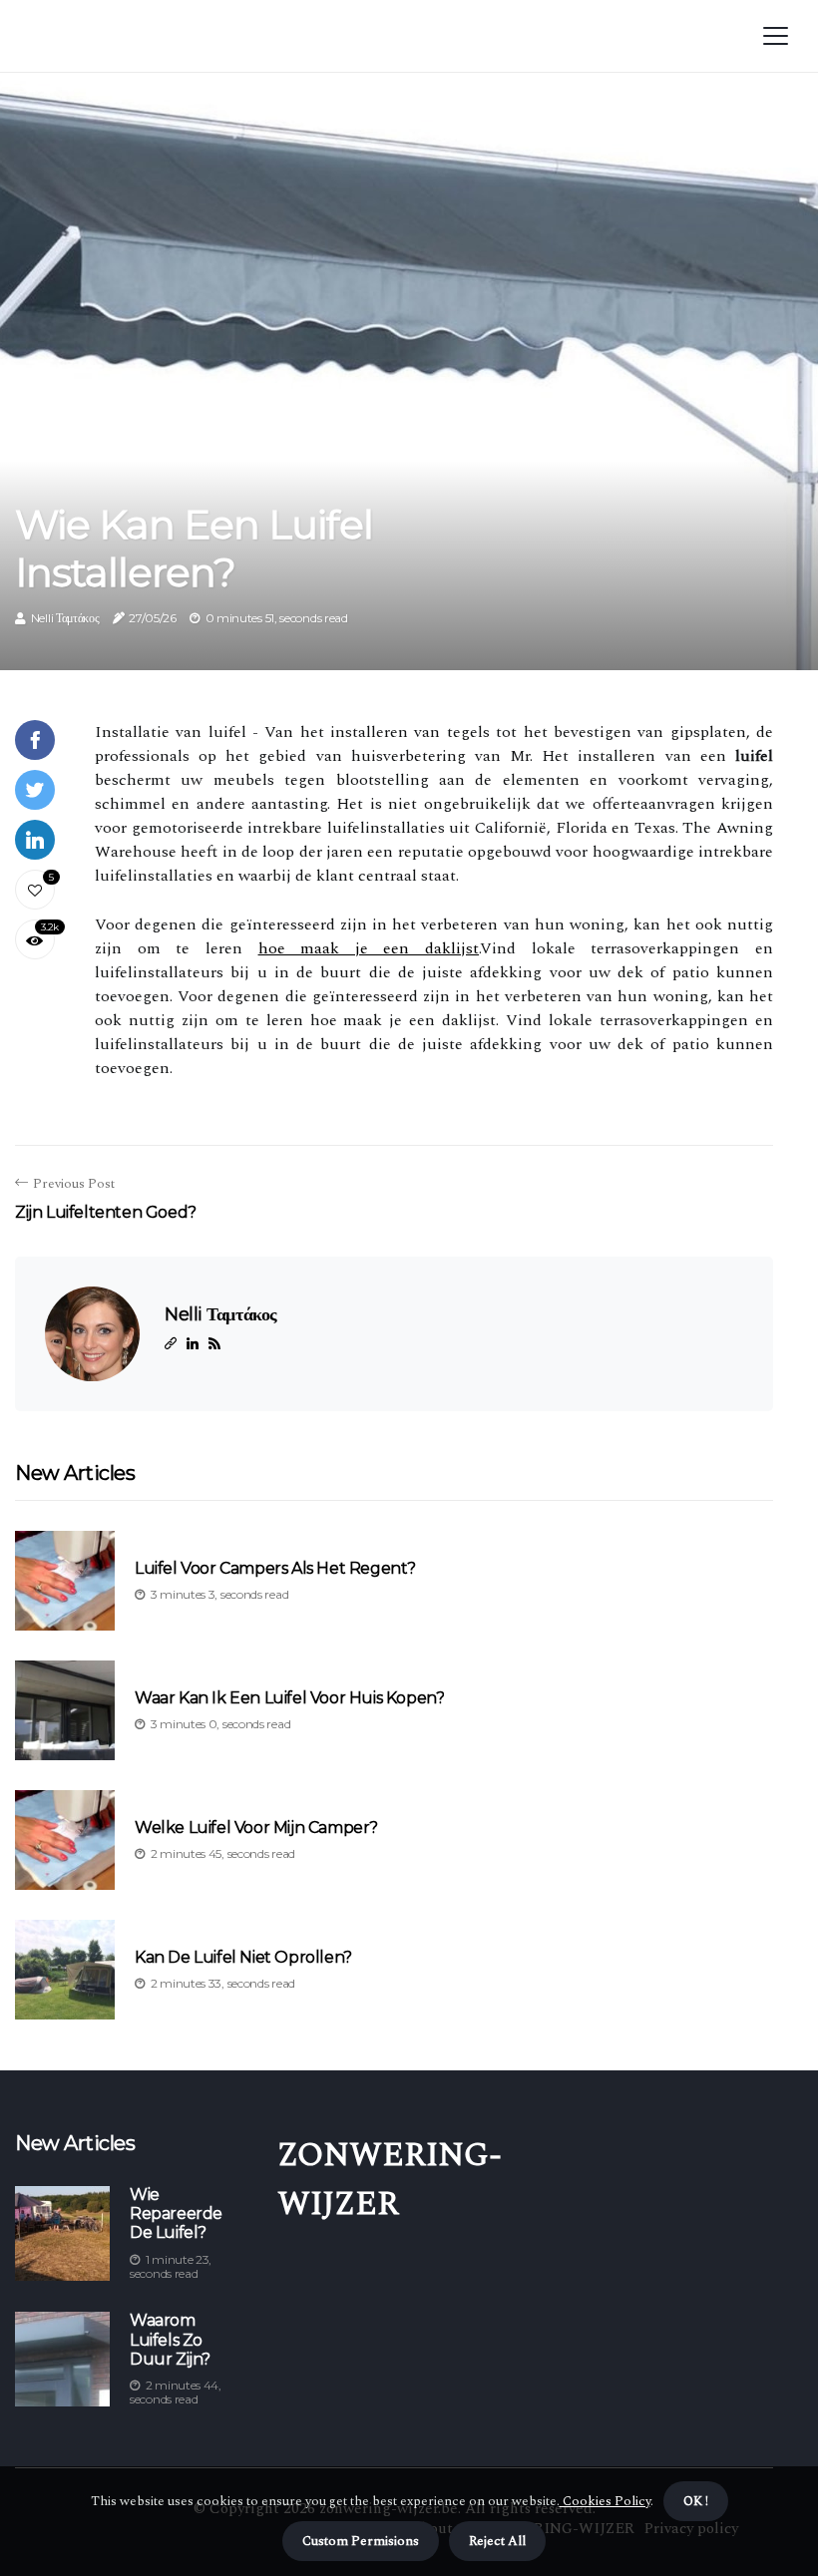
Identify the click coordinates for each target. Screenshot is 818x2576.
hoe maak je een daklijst (369, 948)
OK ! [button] (696, 2501)
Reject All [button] (497, 2541)
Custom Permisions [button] (361, 2541)
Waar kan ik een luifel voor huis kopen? (289, 1698)
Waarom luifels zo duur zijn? (170, 2339)
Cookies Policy (605, 2501)
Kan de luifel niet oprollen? (243, 1957)
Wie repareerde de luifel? (176, 2213)
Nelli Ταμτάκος (65, 618)
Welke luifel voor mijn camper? (256, 1828)
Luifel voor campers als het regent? (275, 1568)
